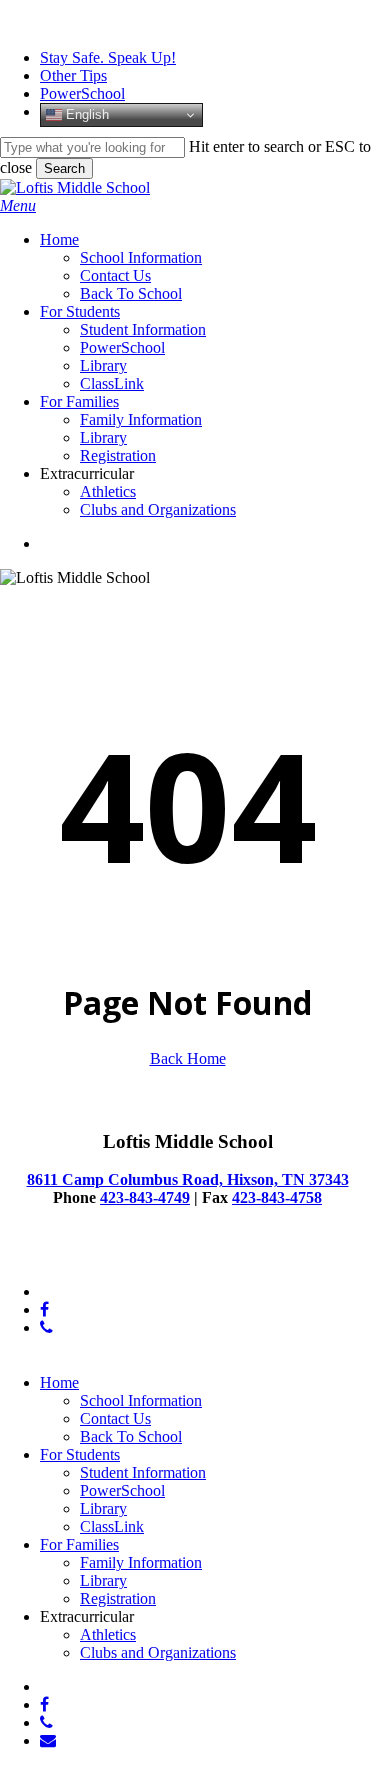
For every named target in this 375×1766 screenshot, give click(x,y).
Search (64, 168)
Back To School (131, 1436)
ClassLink (112, 1526)
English (85, 114)
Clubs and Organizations (158, 1652)
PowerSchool (122, 1490)
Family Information (141, 1562)
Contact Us (115, 1418)
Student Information (143, 1472)
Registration (118, 1598)
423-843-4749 (145, 1197)
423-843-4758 (277, 1197)
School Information (141, 1400)
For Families (79, 1544)
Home (59, 1382)
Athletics (108, 1634)
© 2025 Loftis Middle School (93, 1257)
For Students (80, 1454)
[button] (18, 205)
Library (103, 1508)
